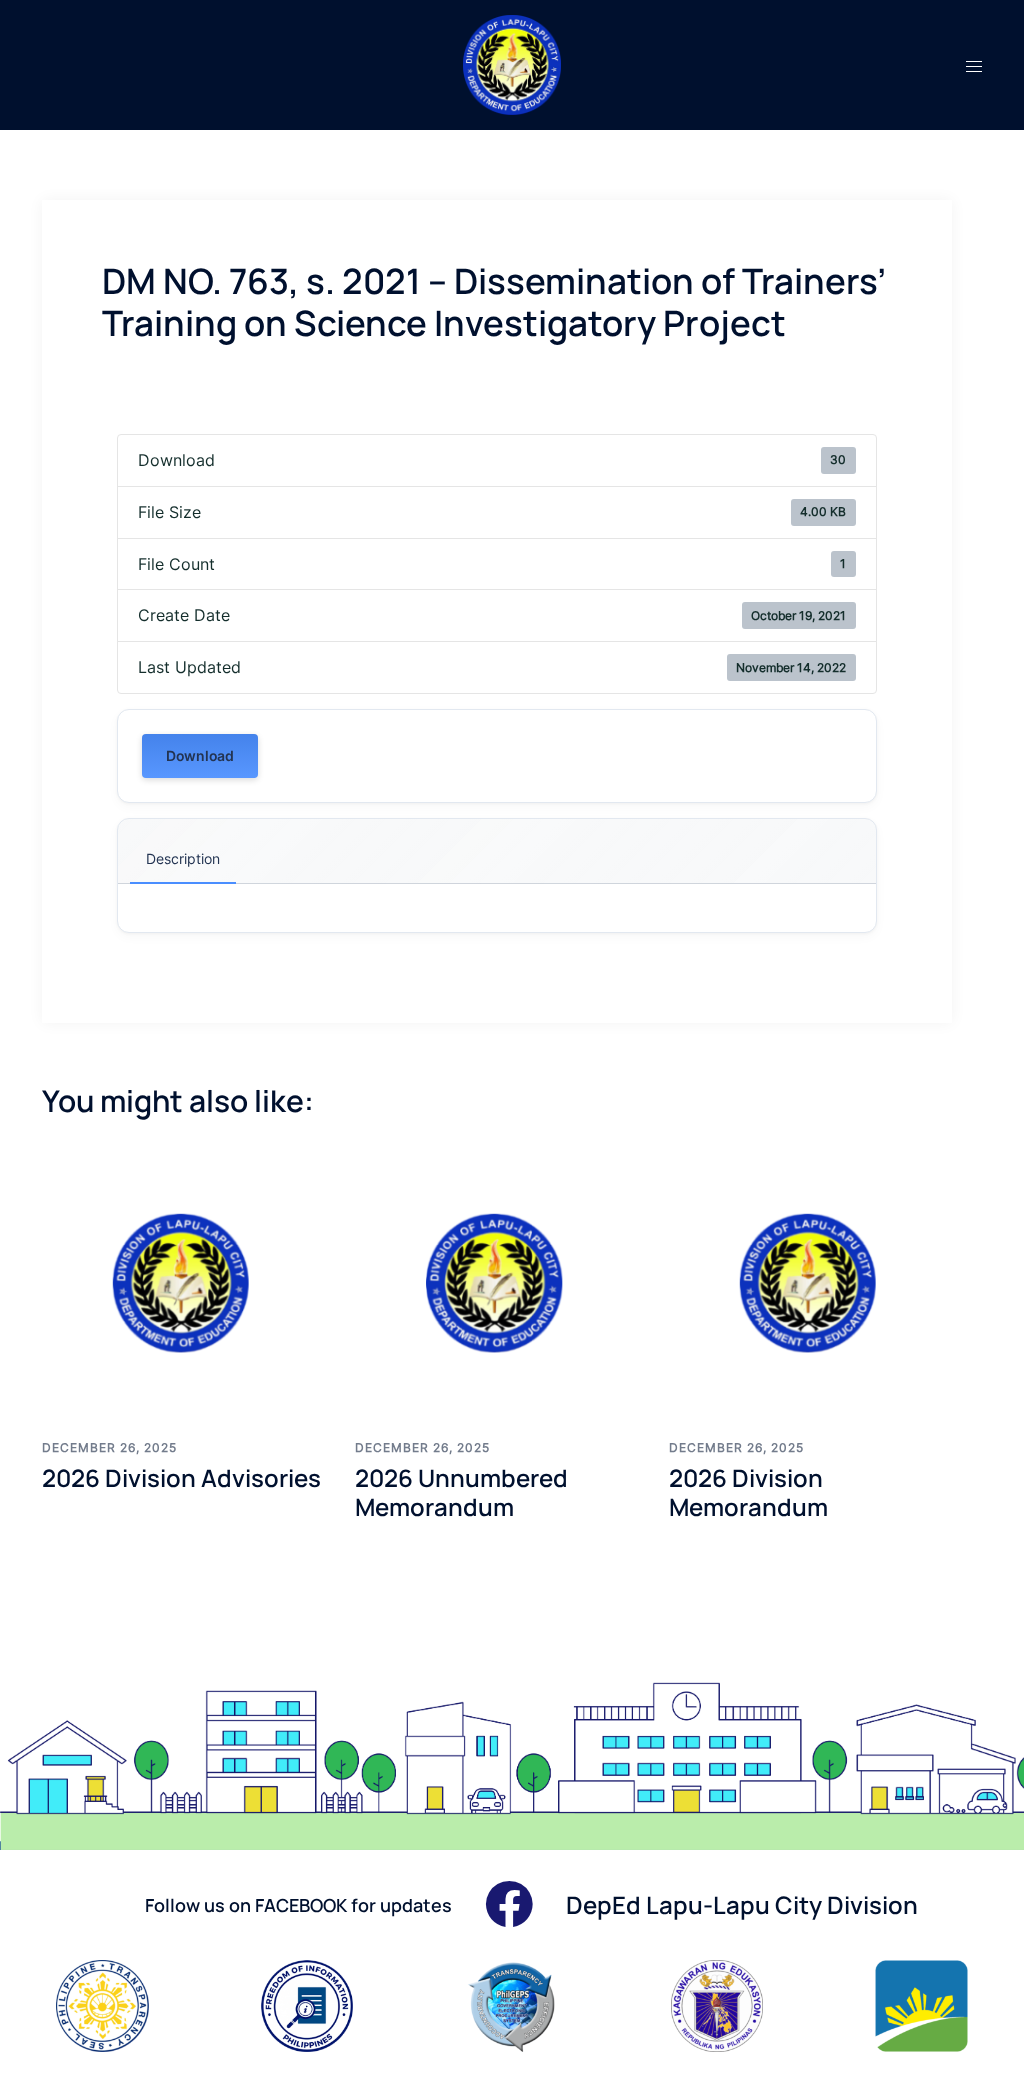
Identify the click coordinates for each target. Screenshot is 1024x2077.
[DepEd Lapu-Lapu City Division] (512, 63)
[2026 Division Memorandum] (810, 1283)
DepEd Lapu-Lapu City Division (742, 1904)
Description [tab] (183, 858)
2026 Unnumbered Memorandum (461, 1492)
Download (200, 755)
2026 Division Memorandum (748, 1492)
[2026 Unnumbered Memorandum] (496, 1283)
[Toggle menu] (974, 65)
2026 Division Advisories (181, 1477)
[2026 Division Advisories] (183, 1283)
